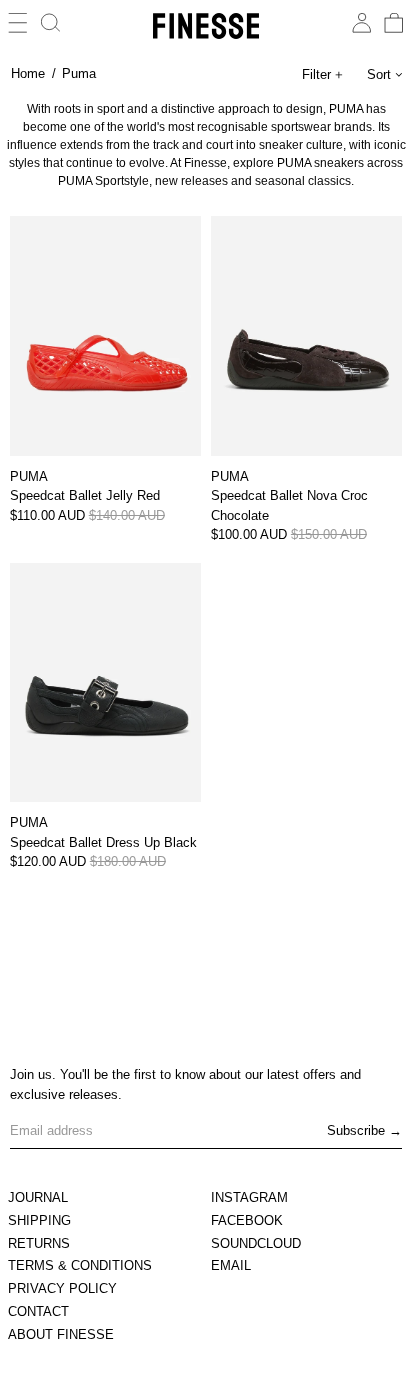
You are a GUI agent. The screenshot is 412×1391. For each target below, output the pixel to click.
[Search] (51, 23)
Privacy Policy (62, 1288)
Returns (39, 1243)
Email (231, 1265)
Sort (379, 74)
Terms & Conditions (80, 1265)
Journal (38, 1197)
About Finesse (61, 1334)
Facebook (247, 1220)
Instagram (249, 1197)
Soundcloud (256, 1243)
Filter (316, 74)
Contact (38, 1311)
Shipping (39, 1220)
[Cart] (394, 23)
